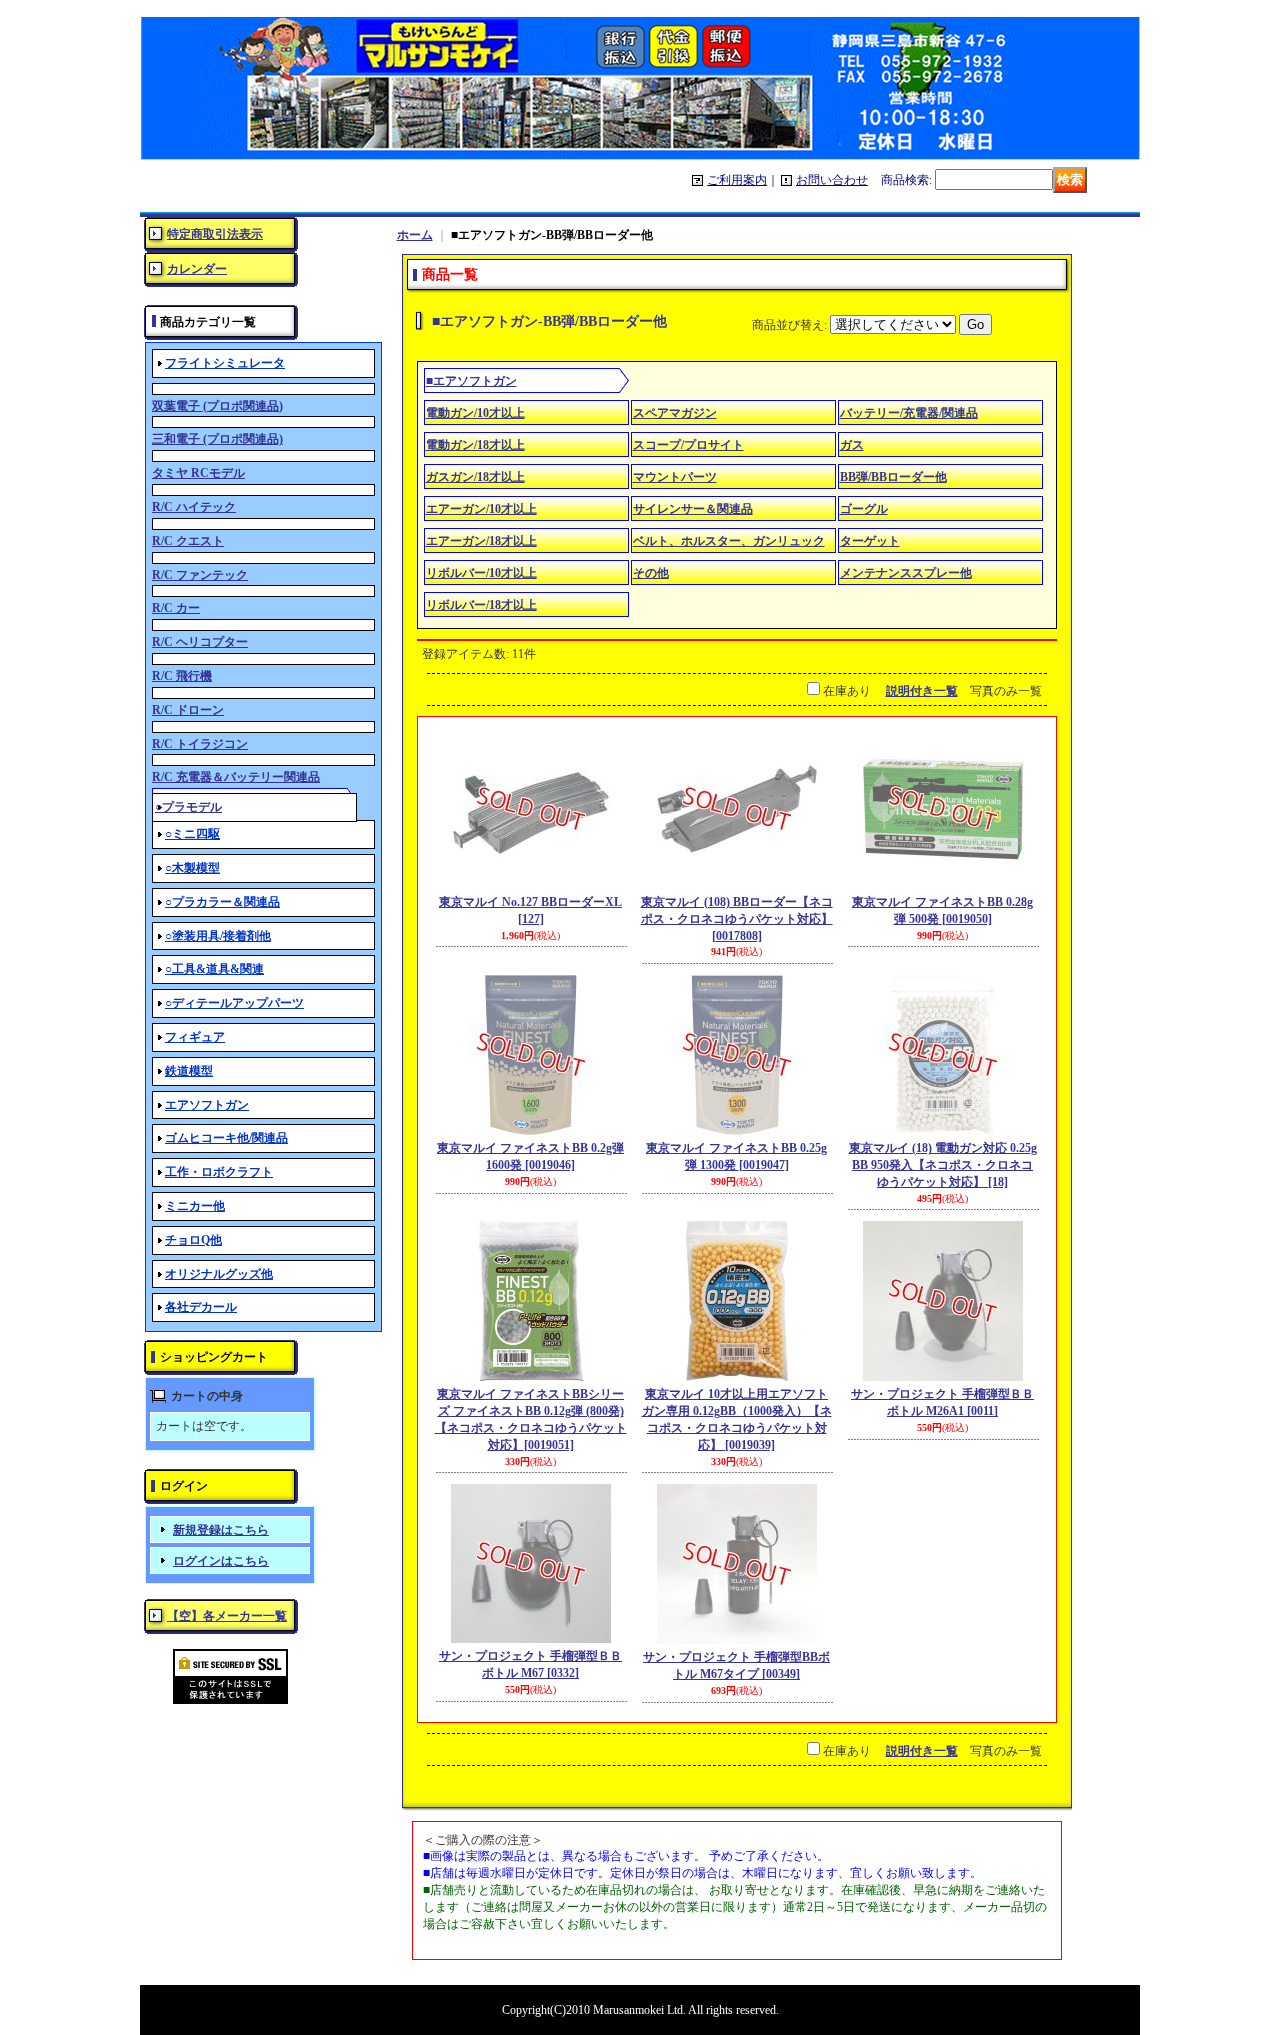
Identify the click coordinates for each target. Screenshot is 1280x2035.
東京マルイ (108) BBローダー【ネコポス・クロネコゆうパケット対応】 (737, 919)
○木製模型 (192, 868)
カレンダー (197, 269)
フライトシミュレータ (225, 363)
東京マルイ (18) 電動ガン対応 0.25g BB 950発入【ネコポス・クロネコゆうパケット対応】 (943, 1165)
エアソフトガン (207, 1105)
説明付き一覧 (922, 691)
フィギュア (195, 1037)
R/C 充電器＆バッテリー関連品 (236, 777)
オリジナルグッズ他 (219, 1274)
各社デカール (201, 1307)
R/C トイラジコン (200, 744)
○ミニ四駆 (192, 834)
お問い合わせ (832, 180)
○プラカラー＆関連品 (222, 902)
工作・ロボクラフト (219, 1172)
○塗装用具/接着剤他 (218, 936)
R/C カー (176, 608)
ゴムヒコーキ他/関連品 (226, 1138)
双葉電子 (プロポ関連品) (217, 406)
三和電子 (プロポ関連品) (217, 439)
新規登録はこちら (221, 1530)
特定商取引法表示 (215, 234)
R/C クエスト (188, 541)
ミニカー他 (195, 1206)
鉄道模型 (189, 1071)
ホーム (415, 235)
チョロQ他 (193, 1240)
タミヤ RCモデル (198, 473)
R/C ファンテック (200, 575)
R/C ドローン (188, 710)
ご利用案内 (737, 180)
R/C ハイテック (194, 507)
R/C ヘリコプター (200, 642)
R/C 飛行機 (182, 676)
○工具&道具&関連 (214, 969)
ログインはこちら (221, 1561)
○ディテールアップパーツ (234, 1003)
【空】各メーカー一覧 (227, 1616)
